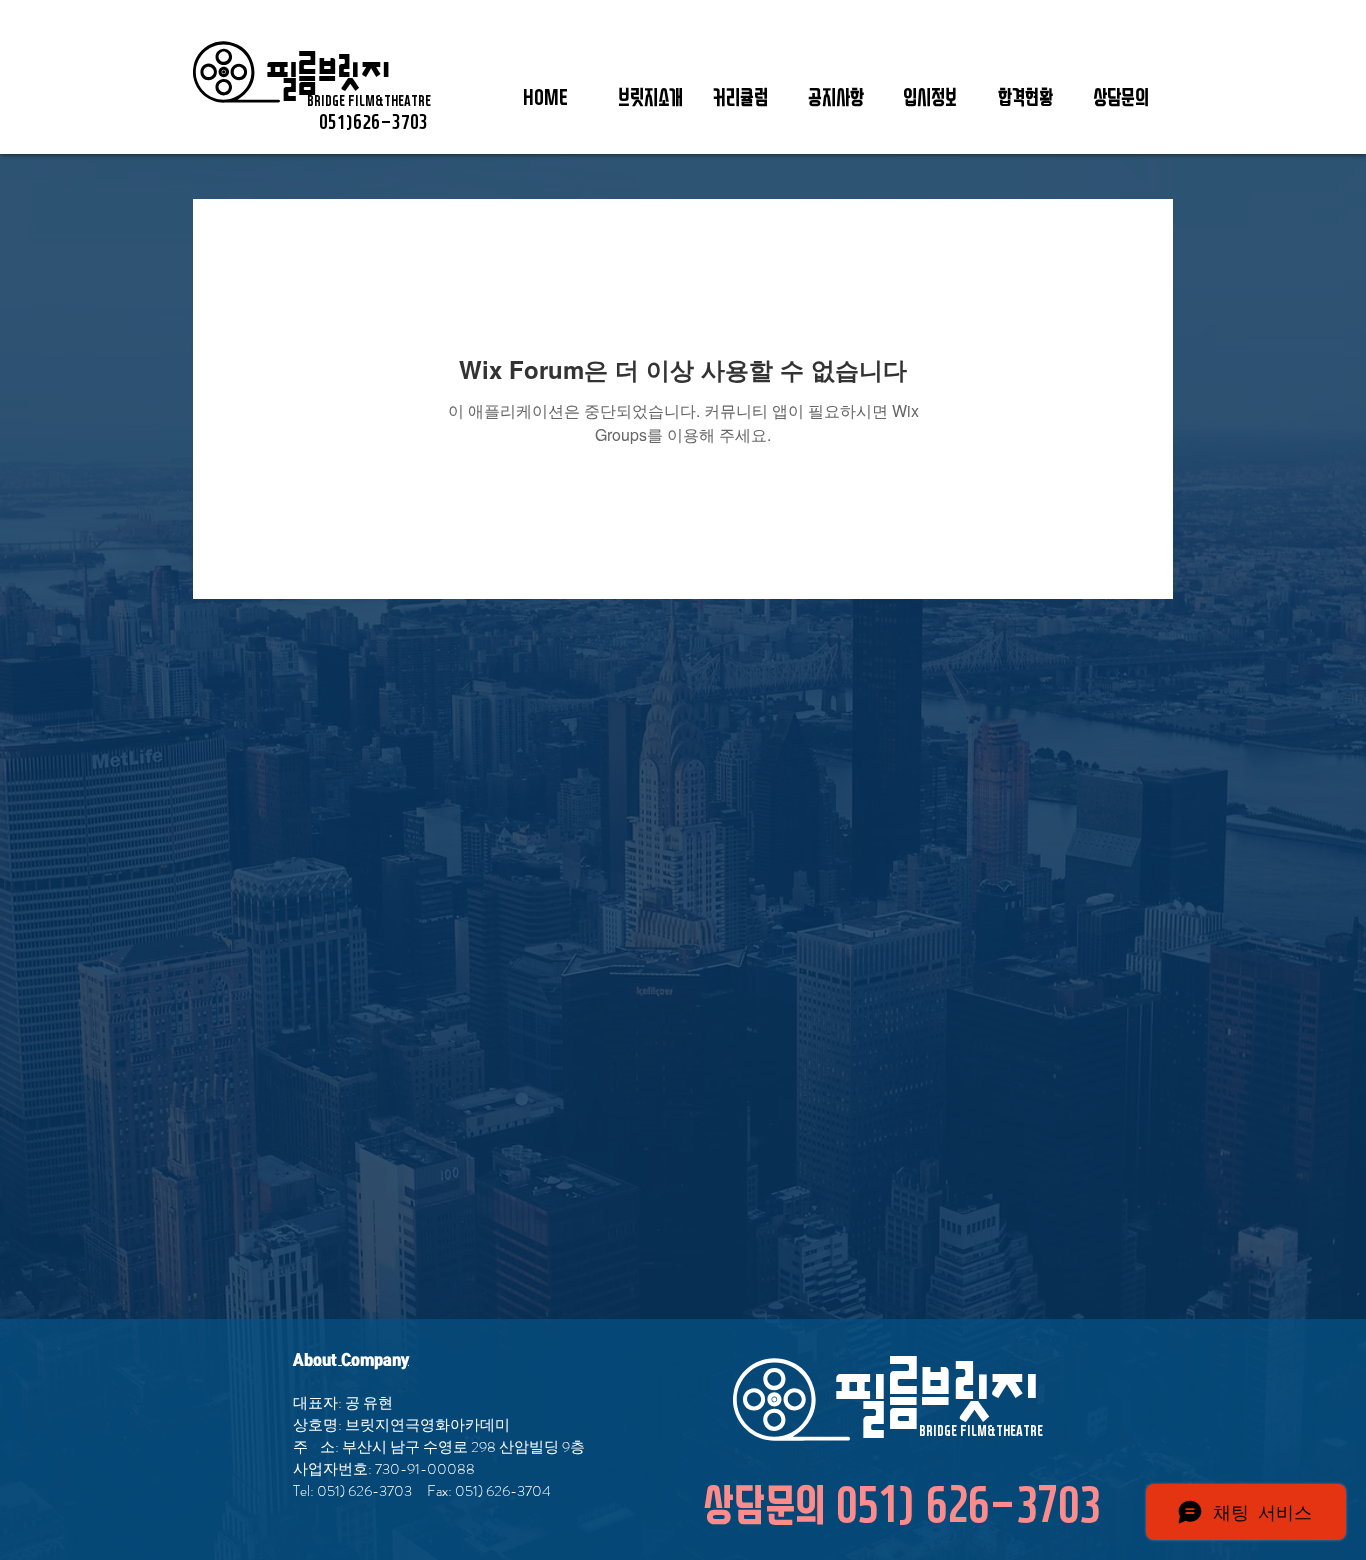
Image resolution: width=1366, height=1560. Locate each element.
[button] (650, 99)
